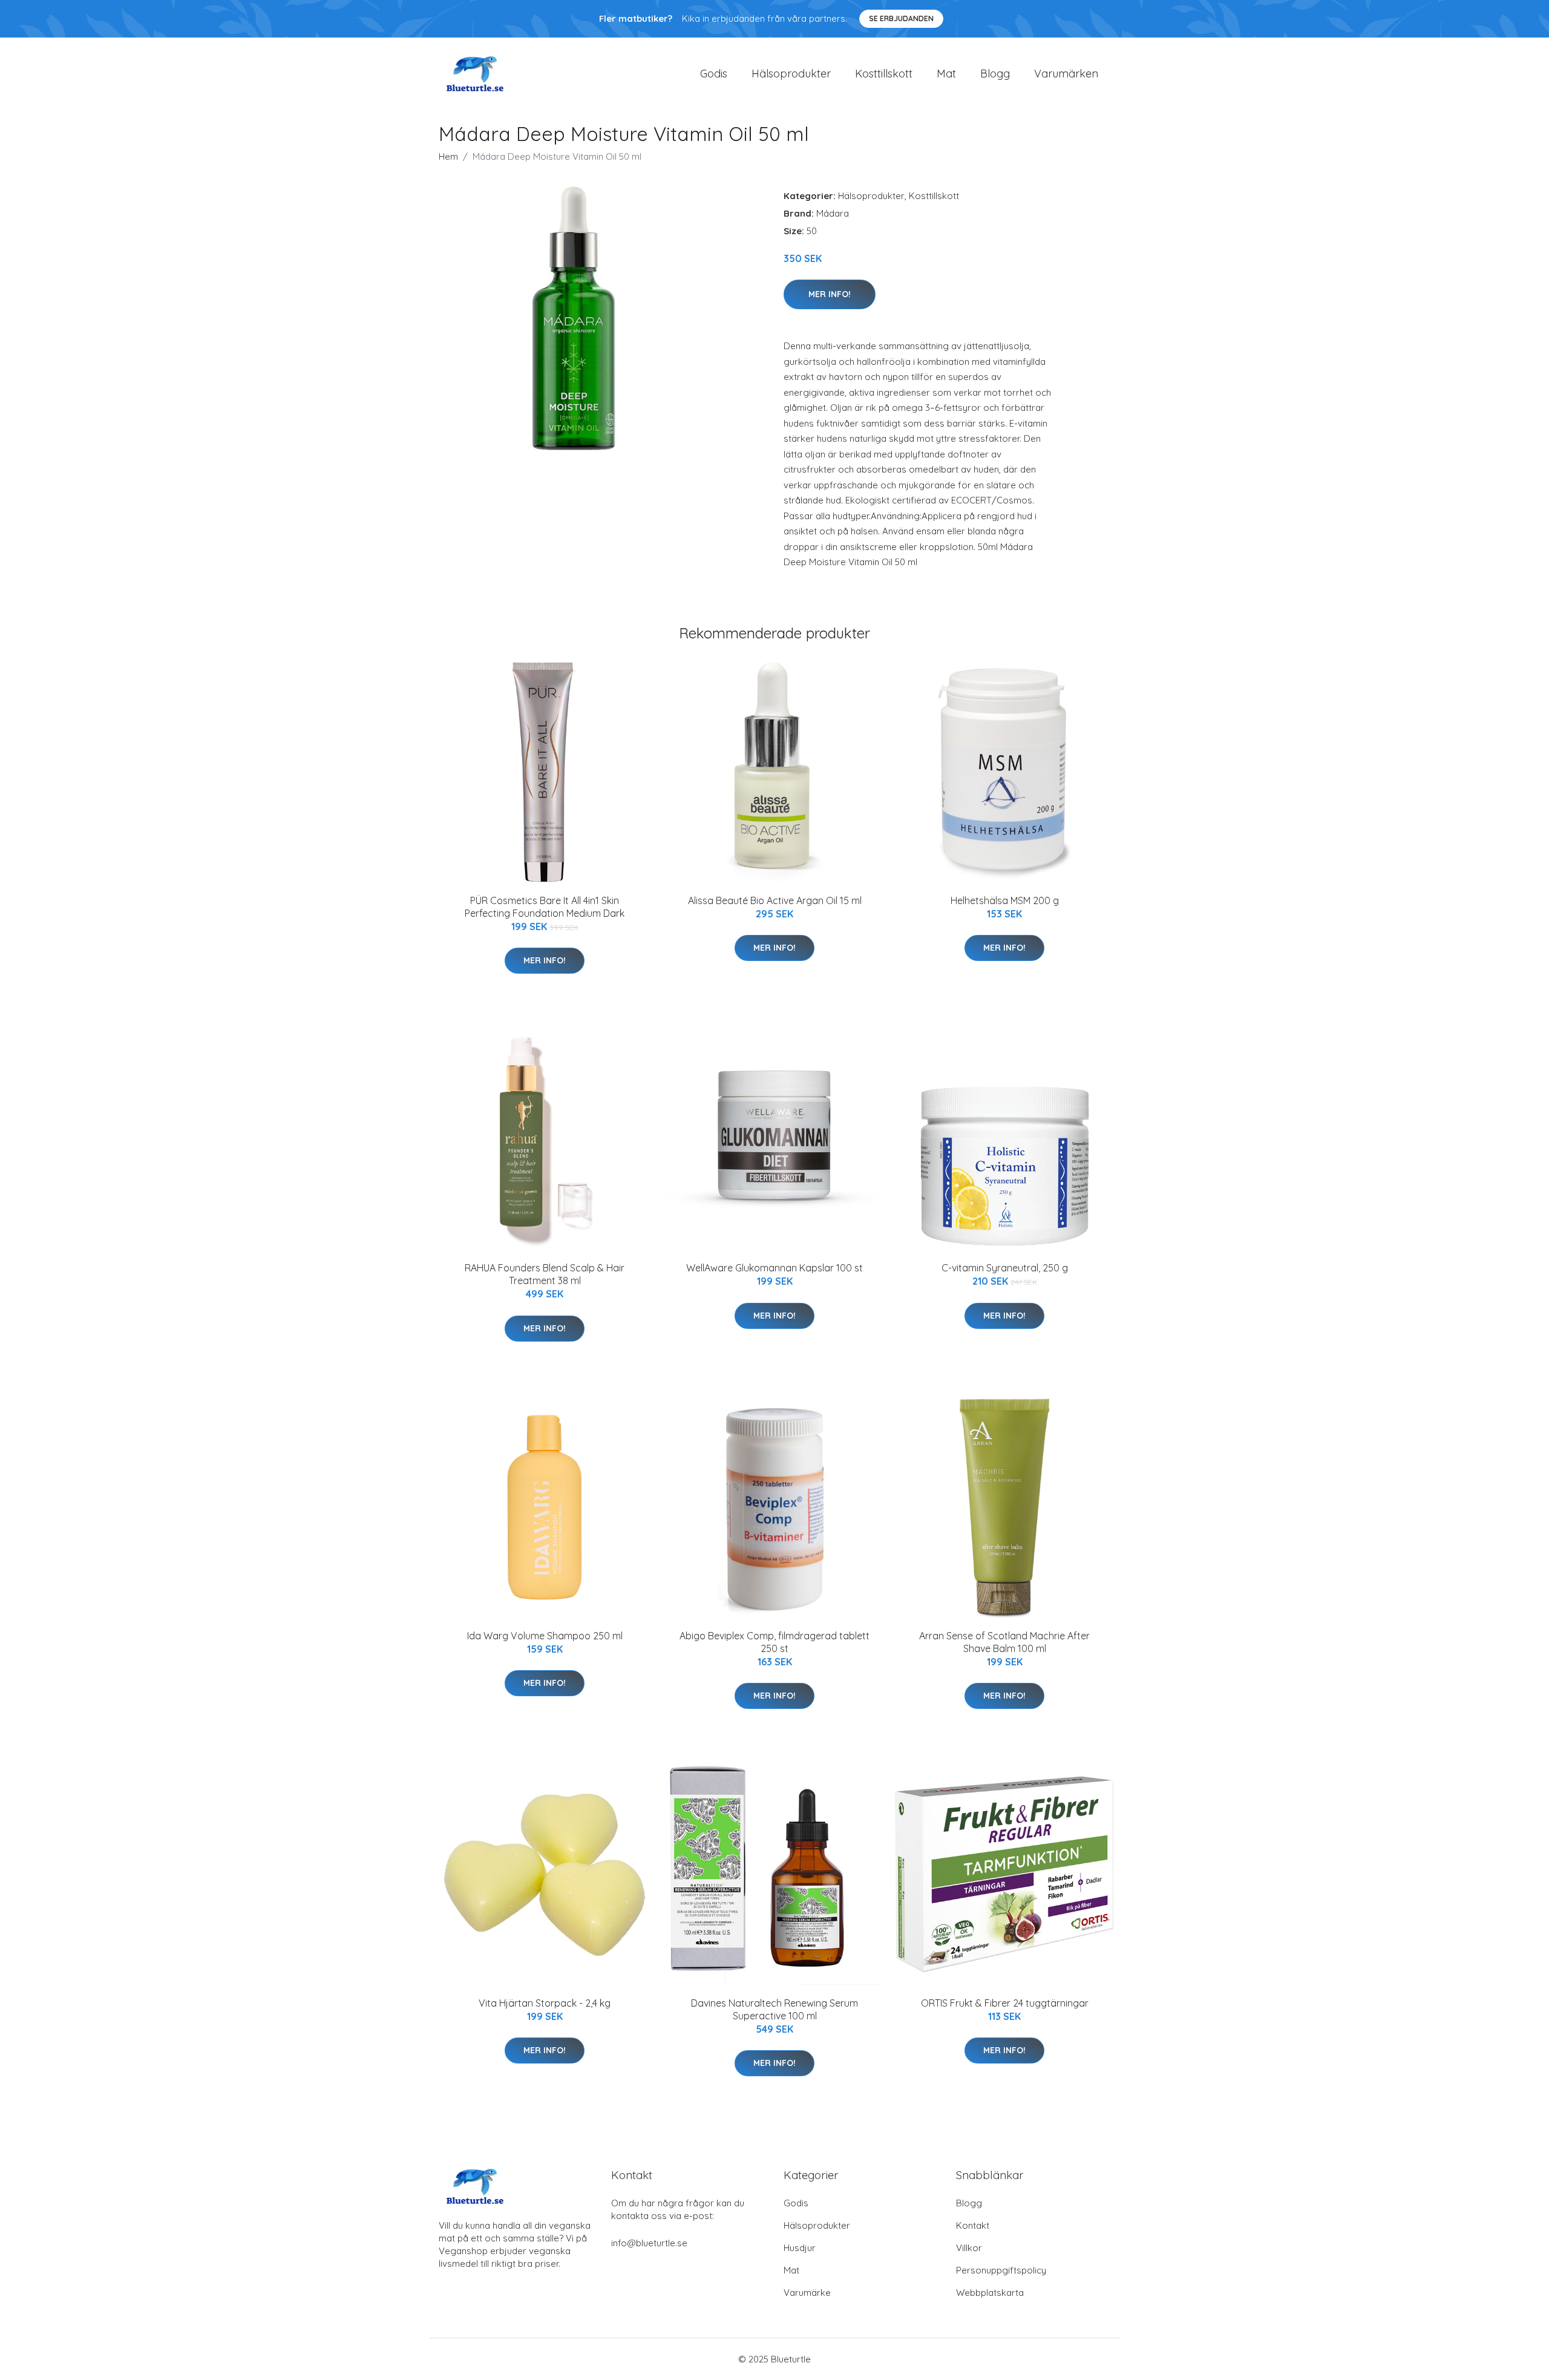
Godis (714, 74)
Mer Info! (830, 294)
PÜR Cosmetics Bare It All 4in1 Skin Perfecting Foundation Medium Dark (545, 907)
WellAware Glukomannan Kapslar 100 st (774, 1268)
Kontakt (973, 2225)
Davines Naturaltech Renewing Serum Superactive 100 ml (774, 2009)
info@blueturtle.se (649, 2243)
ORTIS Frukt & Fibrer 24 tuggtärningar (1005, 2003)
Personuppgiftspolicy (1001, 2270)
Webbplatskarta (990, 2293)
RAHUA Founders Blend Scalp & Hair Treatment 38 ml (545, 1274)
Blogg (995, 74)
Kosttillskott (884, 74)
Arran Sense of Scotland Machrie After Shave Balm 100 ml (1004, 1642)
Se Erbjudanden (901, 18)
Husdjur (800, 2248)
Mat (946, 74)
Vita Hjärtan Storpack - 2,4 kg (545, 2003)
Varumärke (807, 2293)
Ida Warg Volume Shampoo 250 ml (545, 1636)
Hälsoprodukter (791, 74)
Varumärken (1066, 74)
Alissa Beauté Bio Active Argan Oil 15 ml (775, 900)
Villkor (969, 2248)
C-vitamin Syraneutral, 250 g (1005, 1268)
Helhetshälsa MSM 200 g (1005, 900)
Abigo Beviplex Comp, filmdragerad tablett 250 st (774, 1642)
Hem (448, 156)
